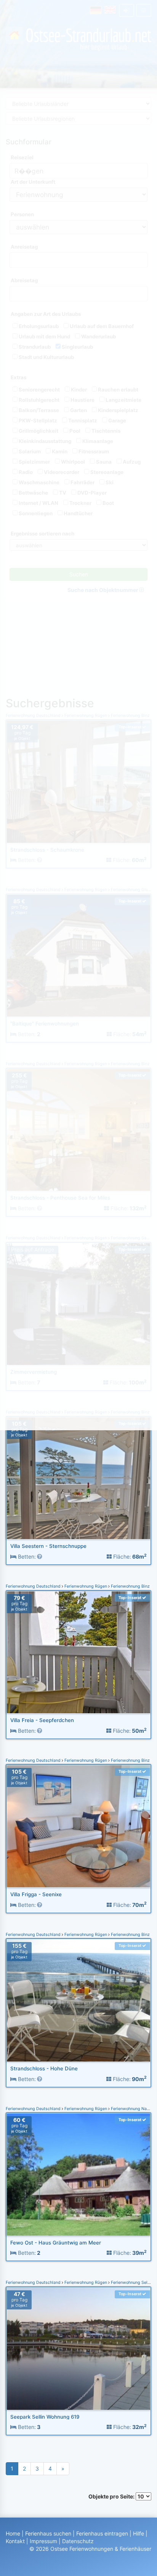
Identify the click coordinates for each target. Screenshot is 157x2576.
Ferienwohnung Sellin (131, 2283)
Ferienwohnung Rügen (86, 1586)
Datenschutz (78, 2541)
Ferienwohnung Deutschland (34, 1586)
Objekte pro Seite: (112, 2496)
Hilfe (139, 2533)
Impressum (43, 2541)
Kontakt (15, 2541)
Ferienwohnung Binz (130, 1586)
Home (13, 2533)
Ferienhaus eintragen (102, 2533)
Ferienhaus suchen (48, 2533)
